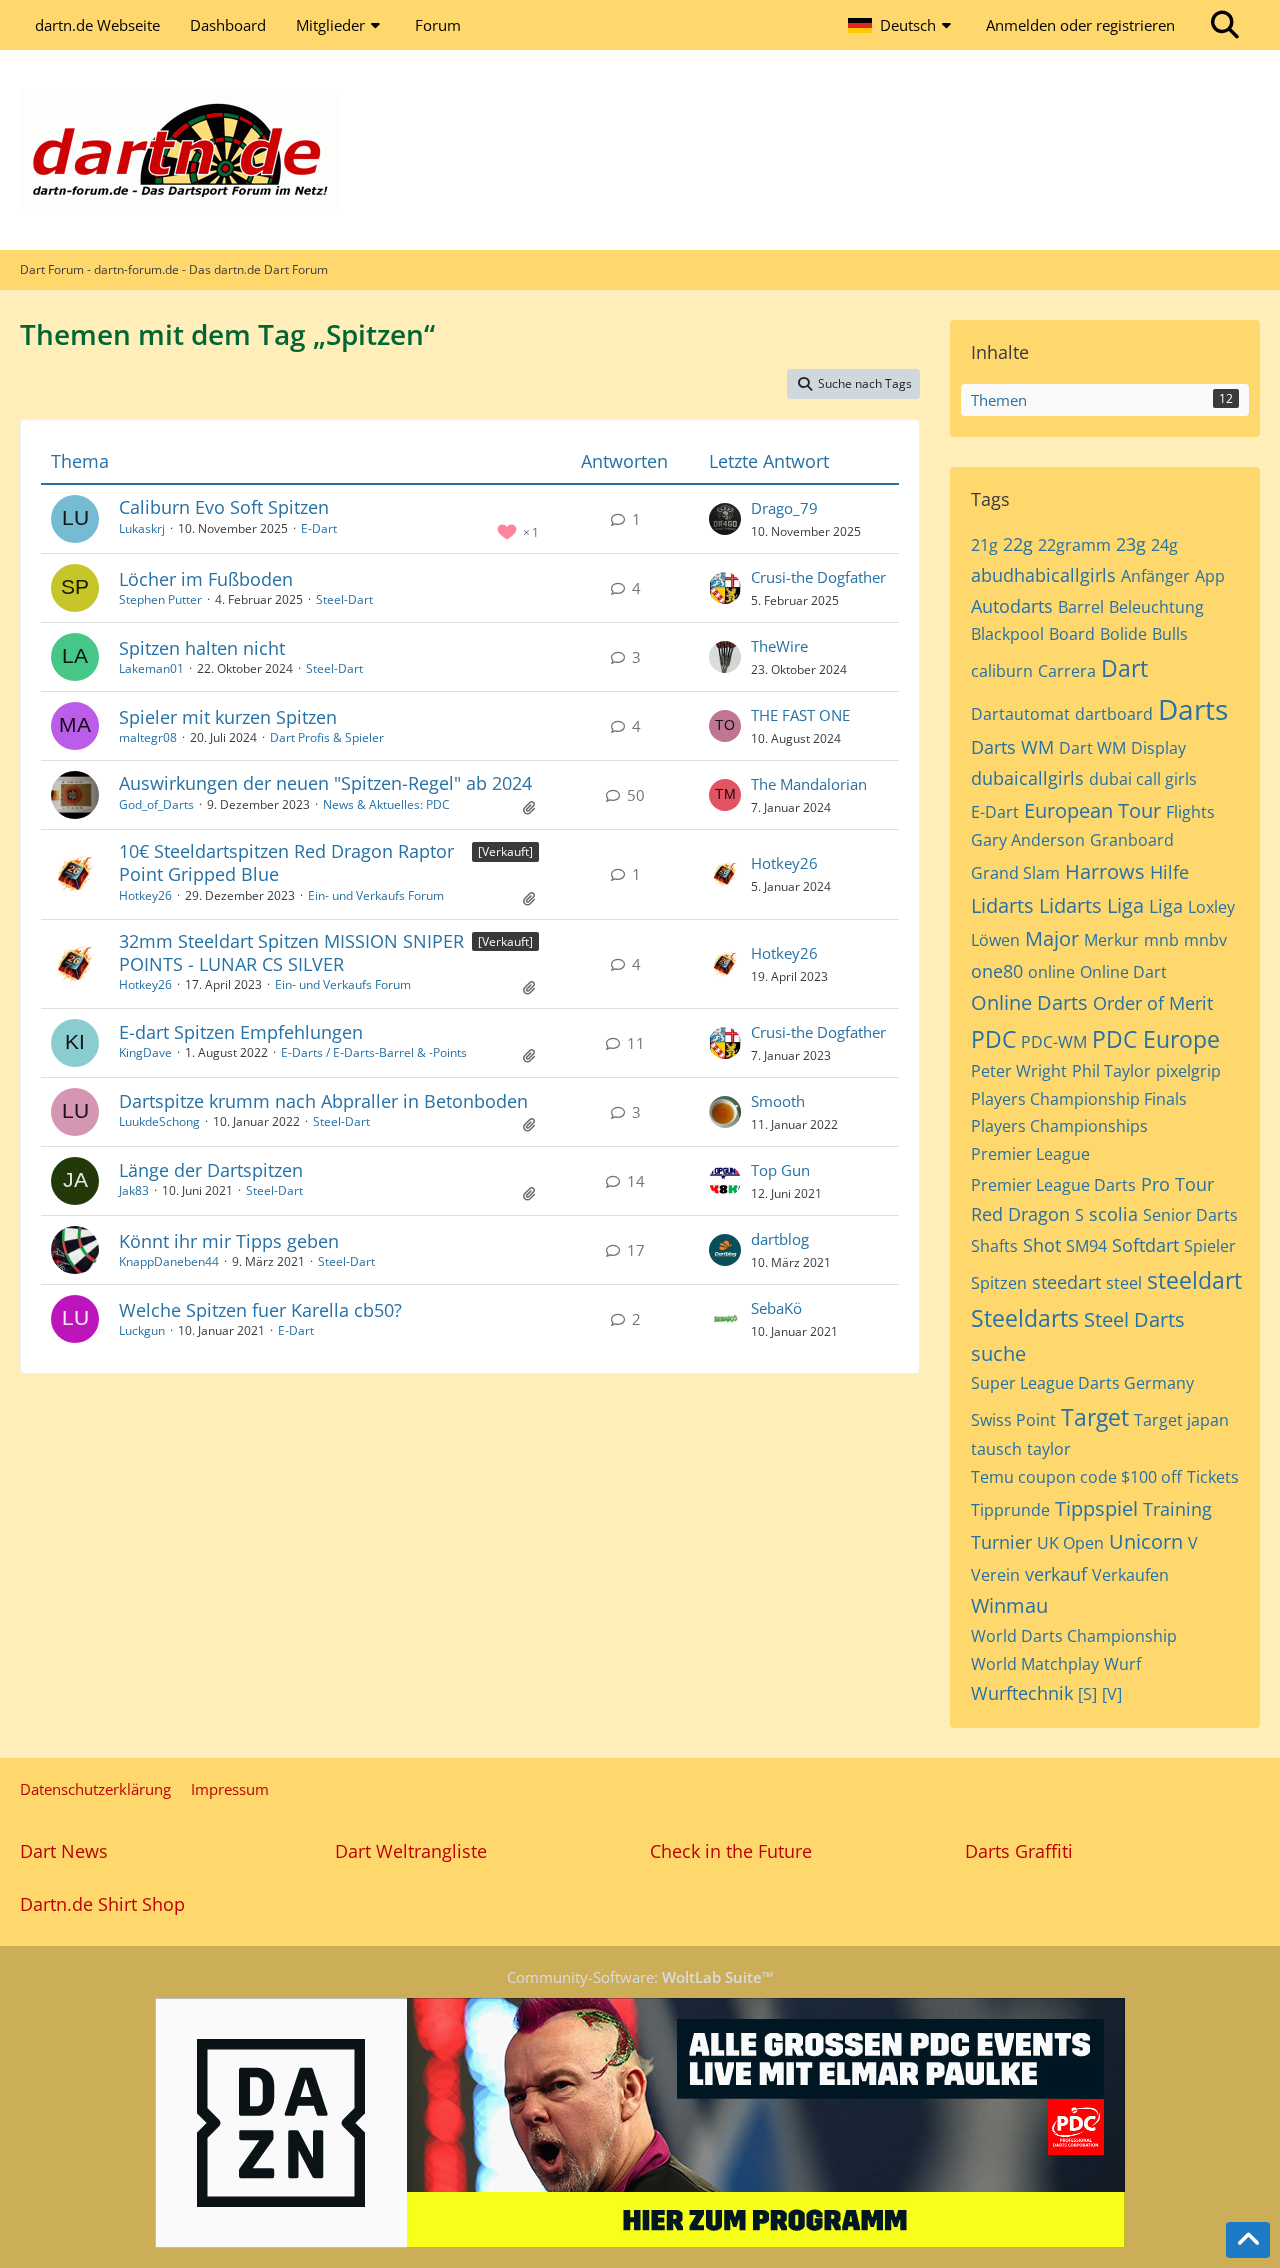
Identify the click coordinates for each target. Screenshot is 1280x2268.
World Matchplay (1035, 1664)
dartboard (1114, 714)
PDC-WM (1054, 1042)
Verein (995, 1575)
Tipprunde (1010, 1510)
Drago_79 (784, 508)
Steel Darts (1134, 1319)
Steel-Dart (344, 599)
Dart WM (1092, 748)
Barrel (1081, 607)
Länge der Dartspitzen (211, 1170)
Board (1072, 634)
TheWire (779, 646)
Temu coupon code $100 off (1076, 1477)
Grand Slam (1015, 873)
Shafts (994, 1246)
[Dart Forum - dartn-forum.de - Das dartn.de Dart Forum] (640, 150)
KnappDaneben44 (169, 1261)
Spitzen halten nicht (202, 648)
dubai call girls (1143, 779)
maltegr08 (148, 737)
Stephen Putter (160, 599)
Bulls (1170, 634)
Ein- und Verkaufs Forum (376, 895)
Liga (1166, 906)
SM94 (1086, 1246)
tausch (996, 1449)
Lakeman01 (151, 668)
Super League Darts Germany (1082, 1383)
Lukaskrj (142, 528)
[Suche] (1225, 25)
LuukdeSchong (159, 1121)
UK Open (1070, 1543)
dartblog (780, 1239)
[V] (1112, 1694)
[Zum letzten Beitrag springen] (725, 519)
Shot (1042, 1245)
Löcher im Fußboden (206, 579)
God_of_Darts (156, 804)
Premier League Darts (1053, 1185)
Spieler (1210, 1246)
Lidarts (1002, 905)
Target (1095, 1417)
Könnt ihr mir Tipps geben (229, 1241)
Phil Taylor (1111, 1071)
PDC (993, 1039)
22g (1018, 544)
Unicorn (1146, 1541)
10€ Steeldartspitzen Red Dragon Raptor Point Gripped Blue (286, 862)
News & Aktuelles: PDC (386, 804)
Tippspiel (1096, 1508)
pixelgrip (1188, 1071)
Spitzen (999, 1283)
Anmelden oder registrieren (1080, 25)
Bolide (1123, 634)
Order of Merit (1153, 1003)
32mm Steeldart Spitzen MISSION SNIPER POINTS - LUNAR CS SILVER (291, 952)
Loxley (1211, 907)
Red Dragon (1020, 1214)
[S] (1087, 1694)
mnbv (1205, 940)
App (1210, 576)
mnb (1161, 940)
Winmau (1009, 1605)
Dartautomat (1020, 714)
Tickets (1213, 1477)
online (1051, 972)
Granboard (1132, 840)
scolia (1113, 1214)
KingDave (145, 1052)
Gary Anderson (1028, 840)
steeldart (1194, 1280)
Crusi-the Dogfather (818, 577)
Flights (1190, 812)
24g (1164, 545)
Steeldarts (1025, 1318)
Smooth (778, 1101)
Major (1052, 938)
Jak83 (134, 1190)
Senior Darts (1190, 1215)
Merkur (1111, 940)
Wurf (1122, 1664)
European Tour (1092, 810)
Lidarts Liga (1091, 905)
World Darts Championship (1074, 1636)
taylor (1049, 1449)
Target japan (1181, 1420)
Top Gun (780, 1170)
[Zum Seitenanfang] (1248, 2240)
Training (1177, 1509)
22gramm (1074, 545)
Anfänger (1155, 576)
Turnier (1001, 1542)
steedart (1066, 1282)
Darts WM (1012, 747)
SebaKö (776, 1308)
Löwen (995, 940)
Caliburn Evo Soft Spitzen (224, 507)
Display (1158, 748)
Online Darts (1029, 1002)
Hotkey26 (145, 895)
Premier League (1030, 1154)
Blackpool (1007, 634)
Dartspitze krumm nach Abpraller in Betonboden (323, 1101)
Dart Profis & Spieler (327, 737)
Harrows (1105, 871)
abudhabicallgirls (1043, 575)
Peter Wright (1019, 1071)
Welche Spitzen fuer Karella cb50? (260, 1310)
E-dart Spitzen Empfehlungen (241, 1032)
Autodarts (1012, 606)
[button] (902, 25)
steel (1124, 1283)
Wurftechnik (1022, 1693)
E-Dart (319, 528)
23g (1131, 544)
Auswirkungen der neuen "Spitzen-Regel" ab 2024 (325, 783)
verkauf (1056, 1574)
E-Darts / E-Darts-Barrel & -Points (374, 1052)
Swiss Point (1013, 1420)
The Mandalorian (809, 784)
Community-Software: (640, 1977)
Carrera (1067, 671)
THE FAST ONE (800, 715)
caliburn (1002, 671)
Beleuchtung (1156, 607)
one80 (997, 971)
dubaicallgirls (1027, 778)
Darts (1193, 709)
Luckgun (142, 1330)
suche (998, 1353)
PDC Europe (1156, 1039)
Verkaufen (1130, 1575)
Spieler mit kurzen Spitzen (228, 717)
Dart (1124, 668)
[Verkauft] (505, 851)
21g (984, 545)
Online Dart (1123, 972)
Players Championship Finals (1079, 1099)
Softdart (1145, 1245)
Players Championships (1059, 1126)
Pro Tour (1177, 1184)
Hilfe (1169, 872)
